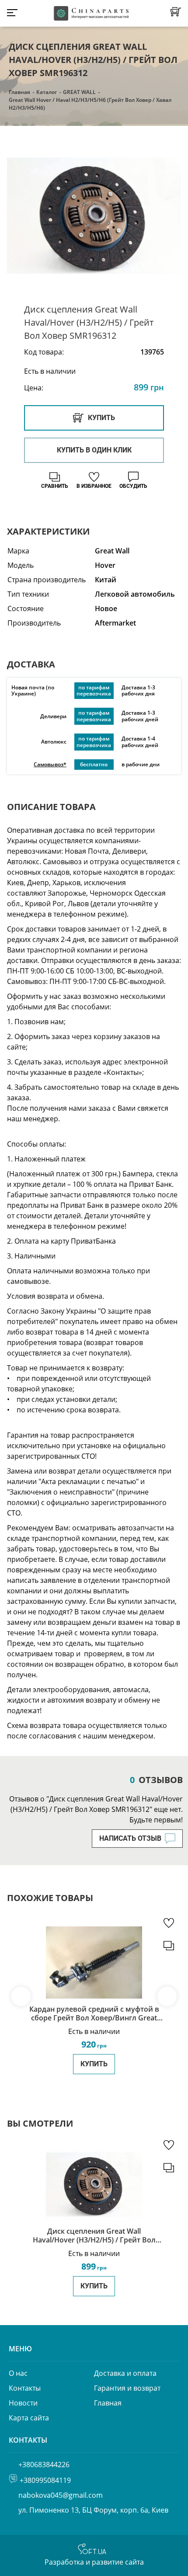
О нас (18, 2373)
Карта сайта (29, 2418)
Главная (19, 92)
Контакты (25, 2388)
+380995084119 (45, 2480)
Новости (23, 2403)
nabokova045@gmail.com (61, 2495)
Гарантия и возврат (127, 2388)
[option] (94, 216)
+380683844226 (44, 2465)
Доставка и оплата (125, 2373)
